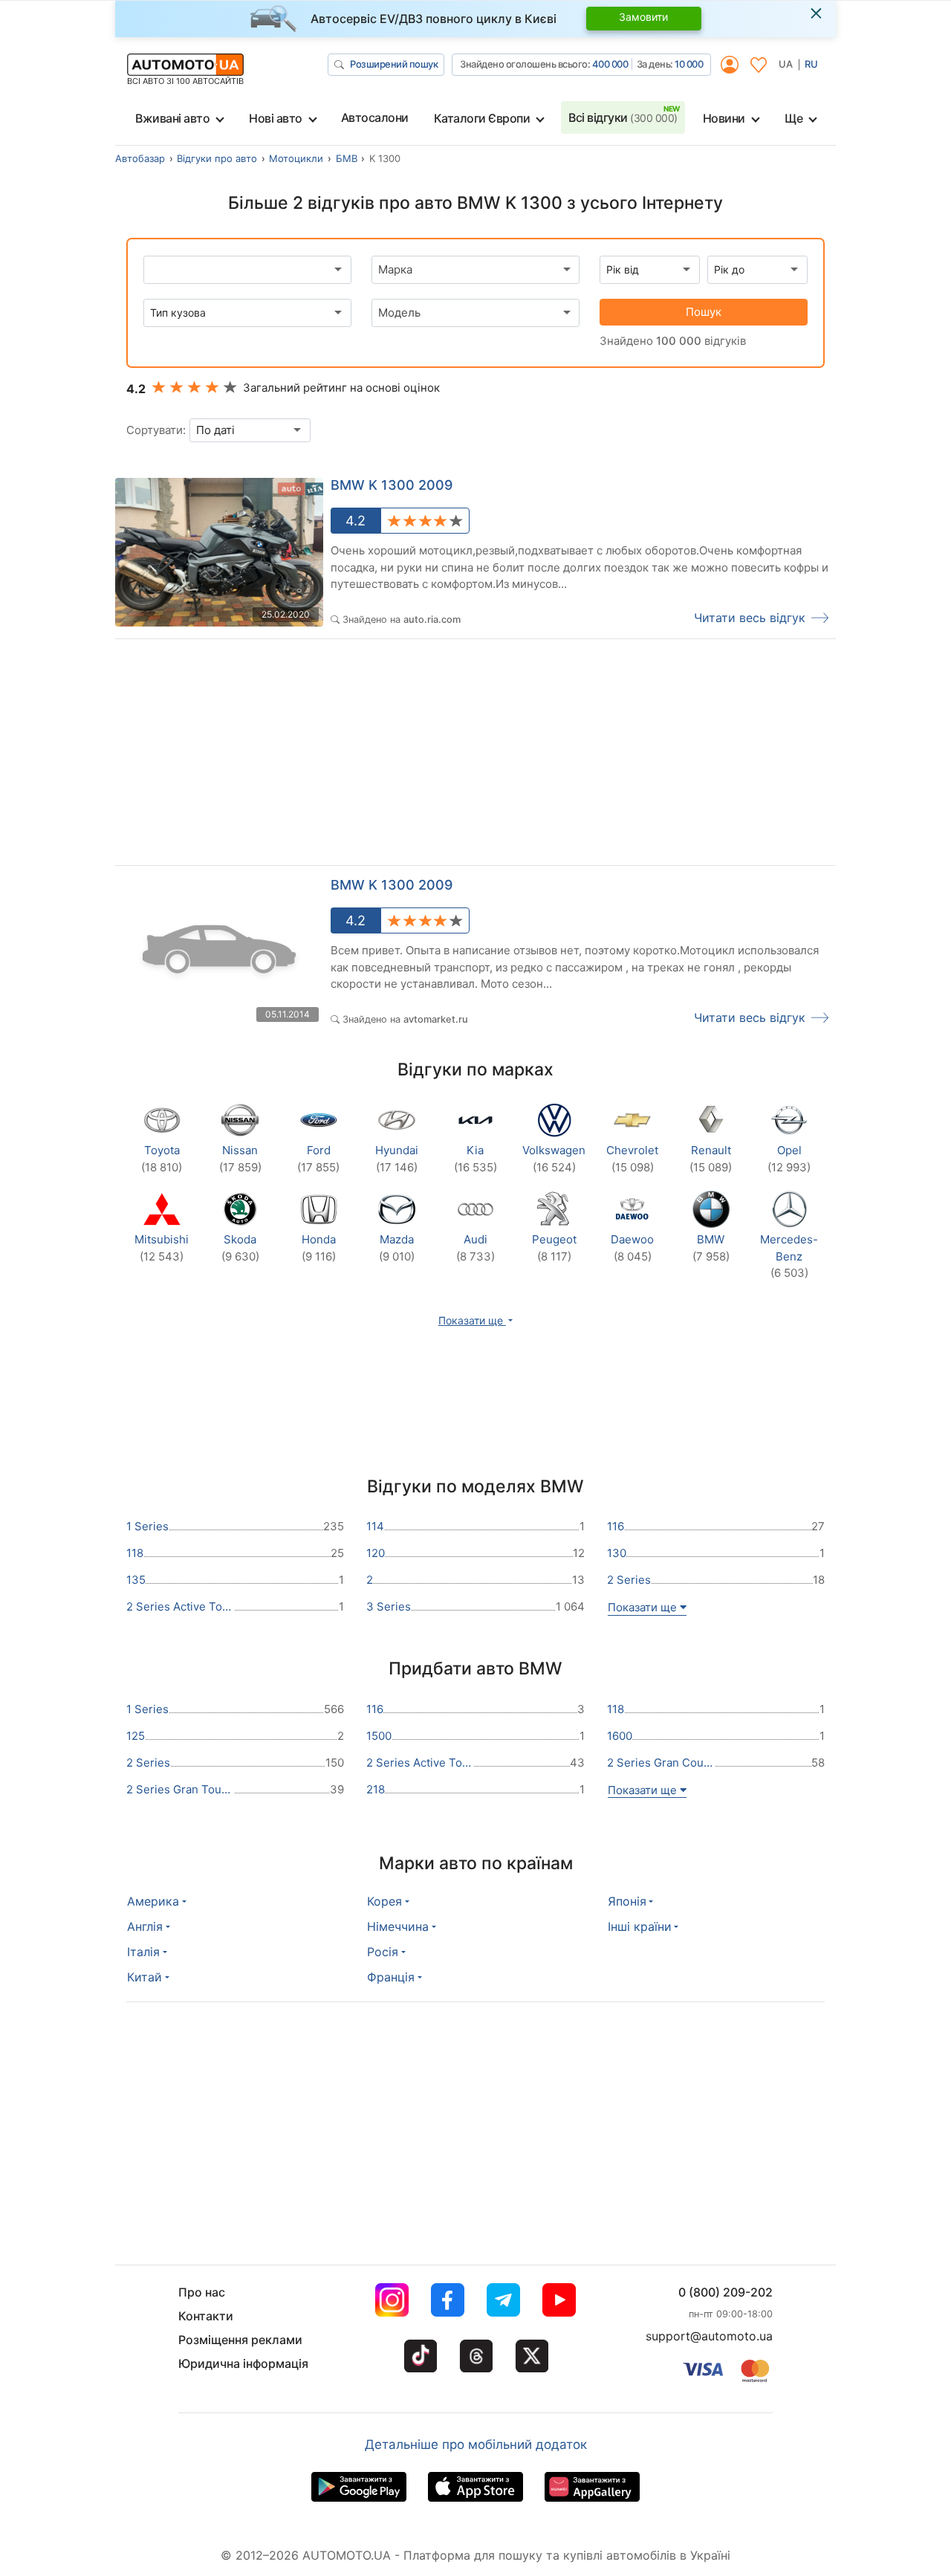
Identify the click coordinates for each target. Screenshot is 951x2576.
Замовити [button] (643, 17)
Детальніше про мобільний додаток (476, 2444)
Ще (793, 118)
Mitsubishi (162, 1248)
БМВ (347, 158)
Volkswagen (554, 1159)
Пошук (704, 312)
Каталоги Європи (482, 118)
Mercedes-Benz (789, 1256)
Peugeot (554, 1248)
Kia (475, 1159)
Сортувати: (156, 430)
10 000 (689, 64)
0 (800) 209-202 (726, 2292)
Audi (475, 1248)
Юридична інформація (243, 2363)
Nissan (240, 1159)
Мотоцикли (296, 158)
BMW (711, 1248)
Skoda (240, 1248)
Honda (319, 1248)
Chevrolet (632, 1159)
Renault (711, 1159)
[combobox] (475, 270)
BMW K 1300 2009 (392, 485)
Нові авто (276, 118)
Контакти (206, 2316)
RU (811, 64)
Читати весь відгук (750, 618)
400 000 (610, 64)
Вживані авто (172, 118)
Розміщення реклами (240, 2340)
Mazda (397, 1248)
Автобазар (140, 158)
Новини (724, 118)
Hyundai (397, 1159)
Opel (789, 1159)
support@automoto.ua (709, 2336)
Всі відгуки (623, 117)
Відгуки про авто (217, 158)
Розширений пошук (394, 64)
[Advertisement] (296, 756)
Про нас (202, 2292)
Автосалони (375, 117)
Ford (318, 1159)
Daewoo (632, 1248)
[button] (476, 1320)
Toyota (162, 1159)
